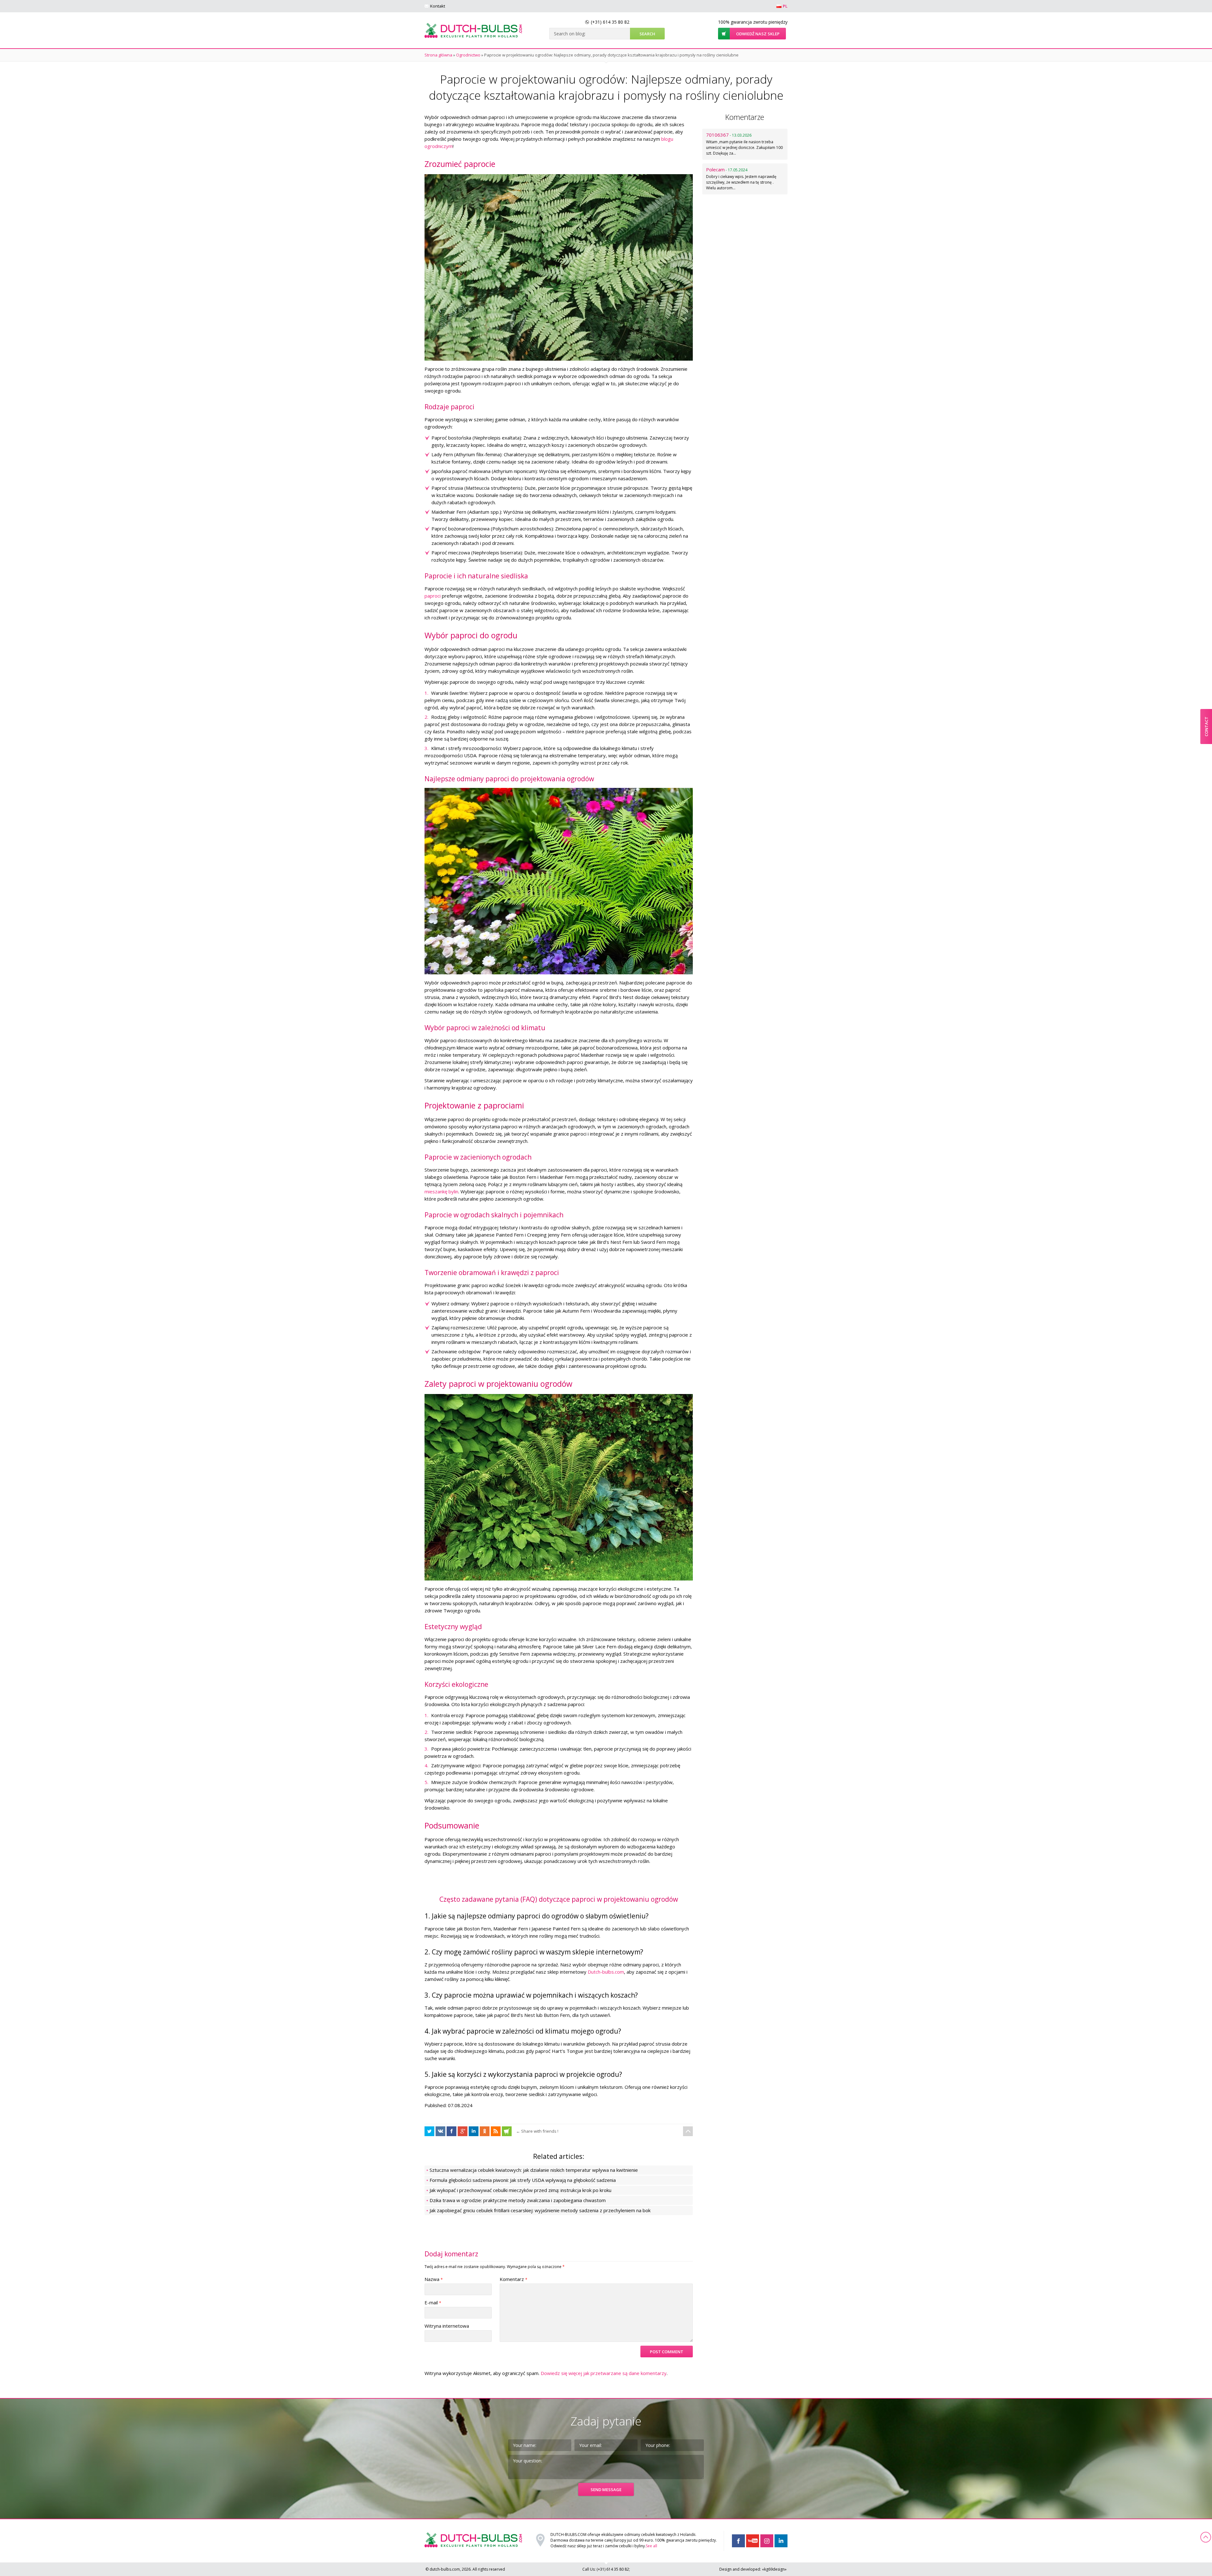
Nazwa (434, 2279)
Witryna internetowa (447, 2326)
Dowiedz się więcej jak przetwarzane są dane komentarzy (604, 2373)
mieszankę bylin (441, 1191)
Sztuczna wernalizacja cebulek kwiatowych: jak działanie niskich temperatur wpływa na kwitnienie (534, 2170)
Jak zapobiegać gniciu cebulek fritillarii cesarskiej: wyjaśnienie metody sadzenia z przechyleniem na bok (540, 2210)
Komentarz (514, 2279)
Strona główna (438, 55)
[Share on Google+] (463, 2131)
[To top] (688, 2131)
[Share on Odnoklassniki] (485, 2131)
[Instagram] (767, 2541)
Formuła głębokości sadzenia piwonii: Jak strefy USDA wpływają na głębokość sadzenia (523, 2180)
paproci (433, 596)
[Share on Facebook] (429, 2131)
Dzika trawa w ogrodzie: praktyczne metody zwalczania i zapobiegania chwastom (518, 2200)
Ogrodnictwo (468, 55)
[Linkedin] (781, 2541)
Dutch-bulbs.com (606, 1972)
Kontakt (438, 6)
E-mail (433, 2302)
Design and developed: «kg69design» (753, 2569)
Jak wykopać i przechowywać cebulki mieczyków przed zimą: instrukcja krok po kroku (520, 2190)
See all (651, 2546)
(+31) (610, 22)
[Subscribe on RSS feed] (496, 2131)
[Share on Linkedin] (474, 2131)
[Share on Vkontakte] (440, 2131)
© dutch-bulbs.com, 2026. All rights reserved (465, 2569)
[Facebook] (738, 2541)
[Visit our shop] (507, 2131)
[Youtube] (753, 2541)
